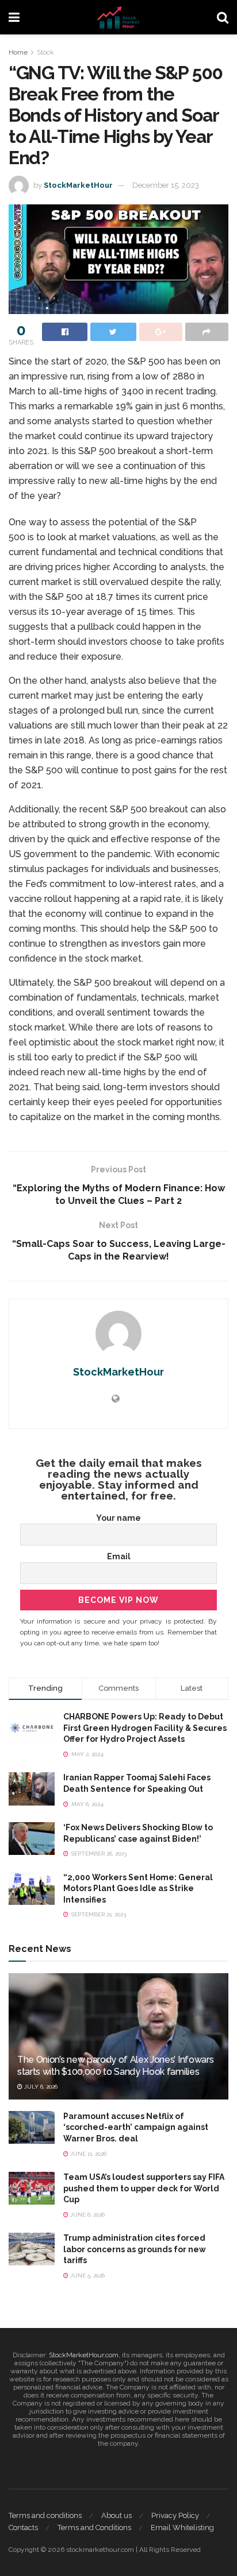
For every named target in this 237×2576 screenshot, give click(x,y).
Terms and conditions (45, 2515)
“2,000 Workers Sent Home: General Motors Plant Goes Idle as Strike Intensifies (138, 1889)
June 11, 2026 (87, 2154)
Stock (45, 52)
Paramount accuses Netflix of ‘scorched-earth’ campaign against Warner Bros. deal (136, 2127)
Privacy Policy (175, 2515)
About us (116, 2515)
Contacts (23, 2527)
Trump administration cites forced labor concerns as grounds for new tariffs (135, 2249)
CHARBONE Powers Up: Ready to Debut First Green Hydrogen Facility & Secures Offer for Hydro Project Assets (145, 1728)
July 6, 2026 (40, 2087)
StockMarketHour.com (84, 2355)
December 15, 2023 (166, 185)
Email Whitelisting (182, 2527)
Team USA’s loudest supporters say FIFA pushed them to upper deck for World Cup (144, 2188)
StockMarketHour (78, 185)
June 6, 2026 (87, 2215)
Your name (118, 1518)
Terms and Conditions (94, 2527)
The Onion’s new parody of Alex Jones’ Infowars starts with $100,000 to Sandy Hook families (115, 2066)
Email (119, 1556)
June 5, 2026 (87, 2275)
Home (18, 52)
